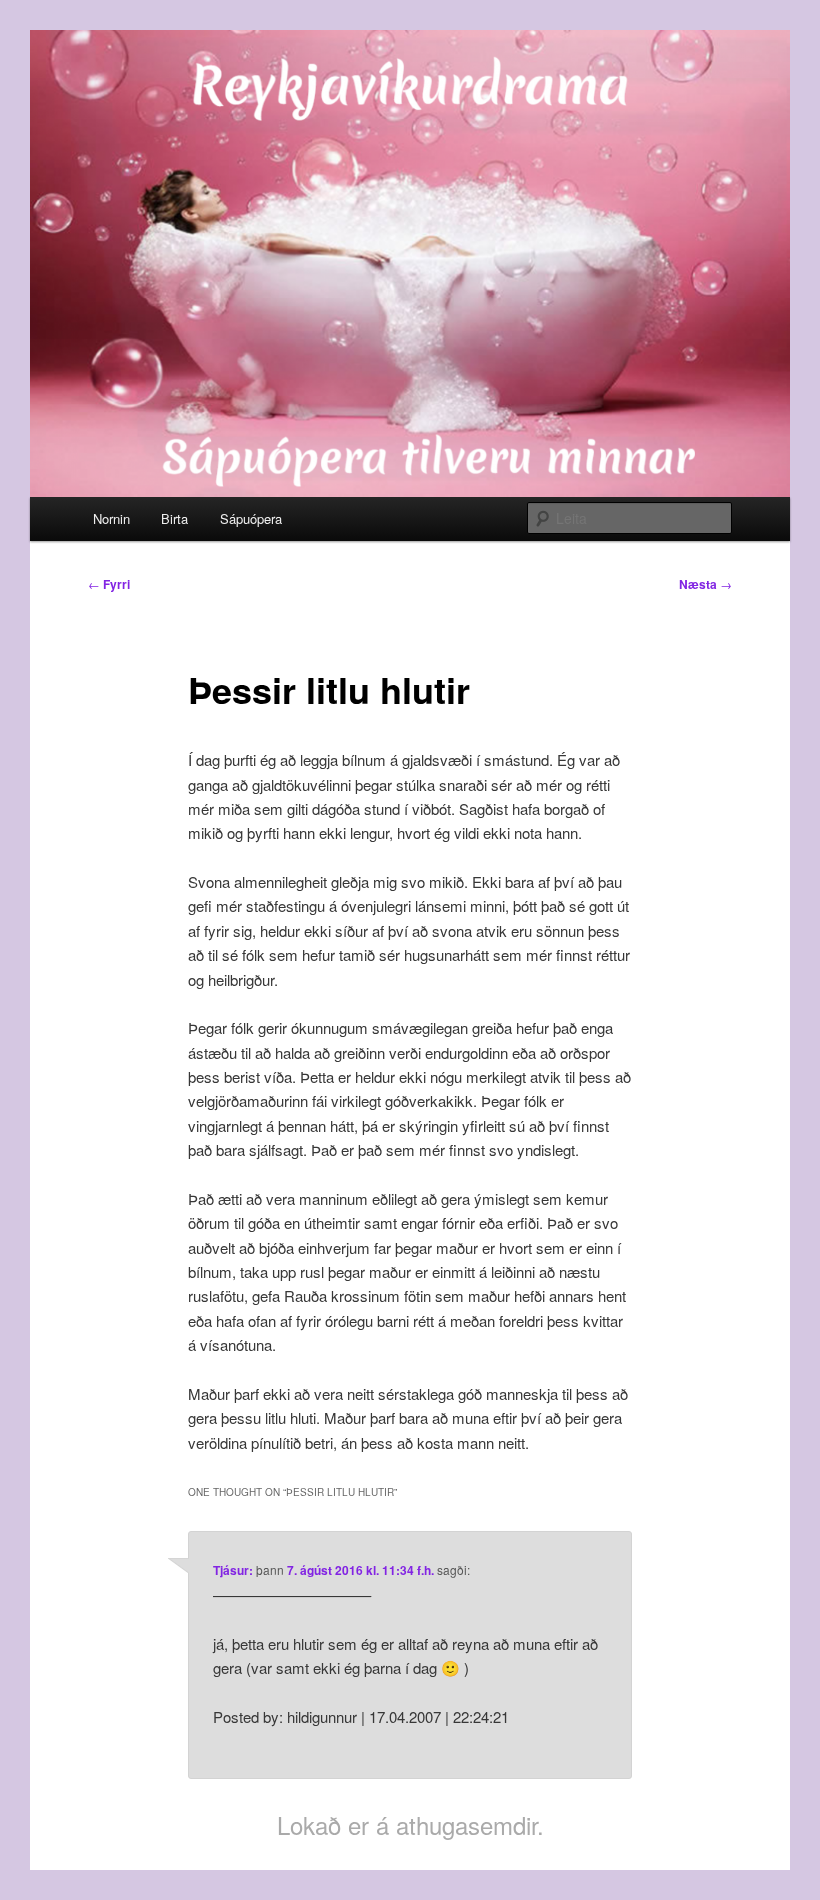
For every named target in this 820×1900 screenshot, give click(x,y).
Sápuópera (251, 518)
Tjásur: (233, 1570)
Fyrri (109, 584)
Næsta (705, 584)
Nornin (111, 518)
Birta (174, 518)
